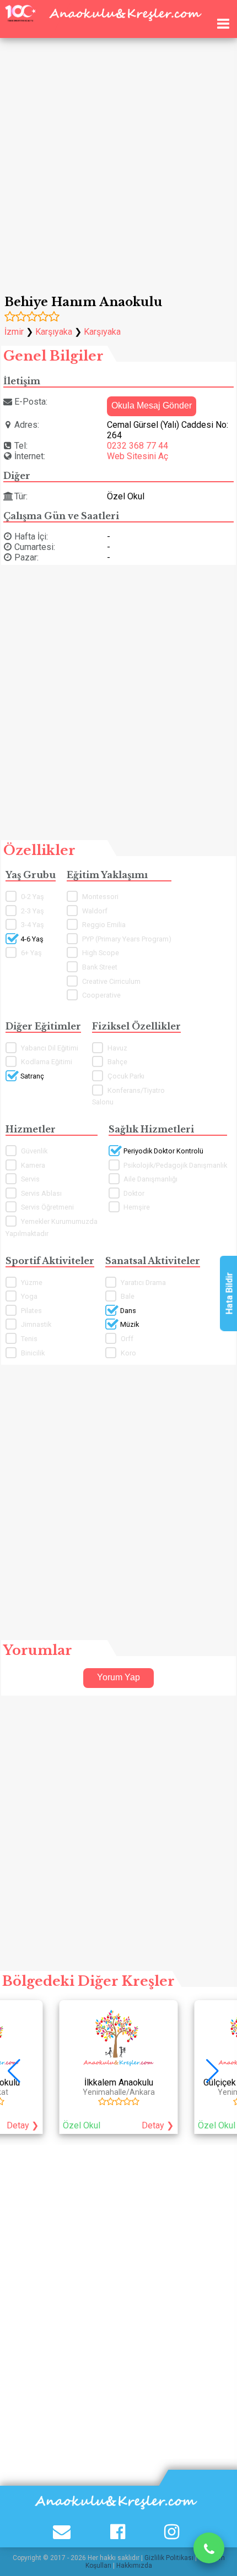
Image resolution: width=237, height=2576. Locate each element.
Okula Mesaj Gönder (152, 405)
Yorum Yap (118, 1677)
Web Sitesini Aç (138, 456)
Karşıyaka (54, 332)
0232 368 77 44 (138, 446)
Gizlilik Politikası (169, 2558)
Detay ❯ (158, 2125)
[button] (218, 2071)
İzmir (14, 332)
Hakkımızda (134, 2566)
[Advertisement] (118, 151)
